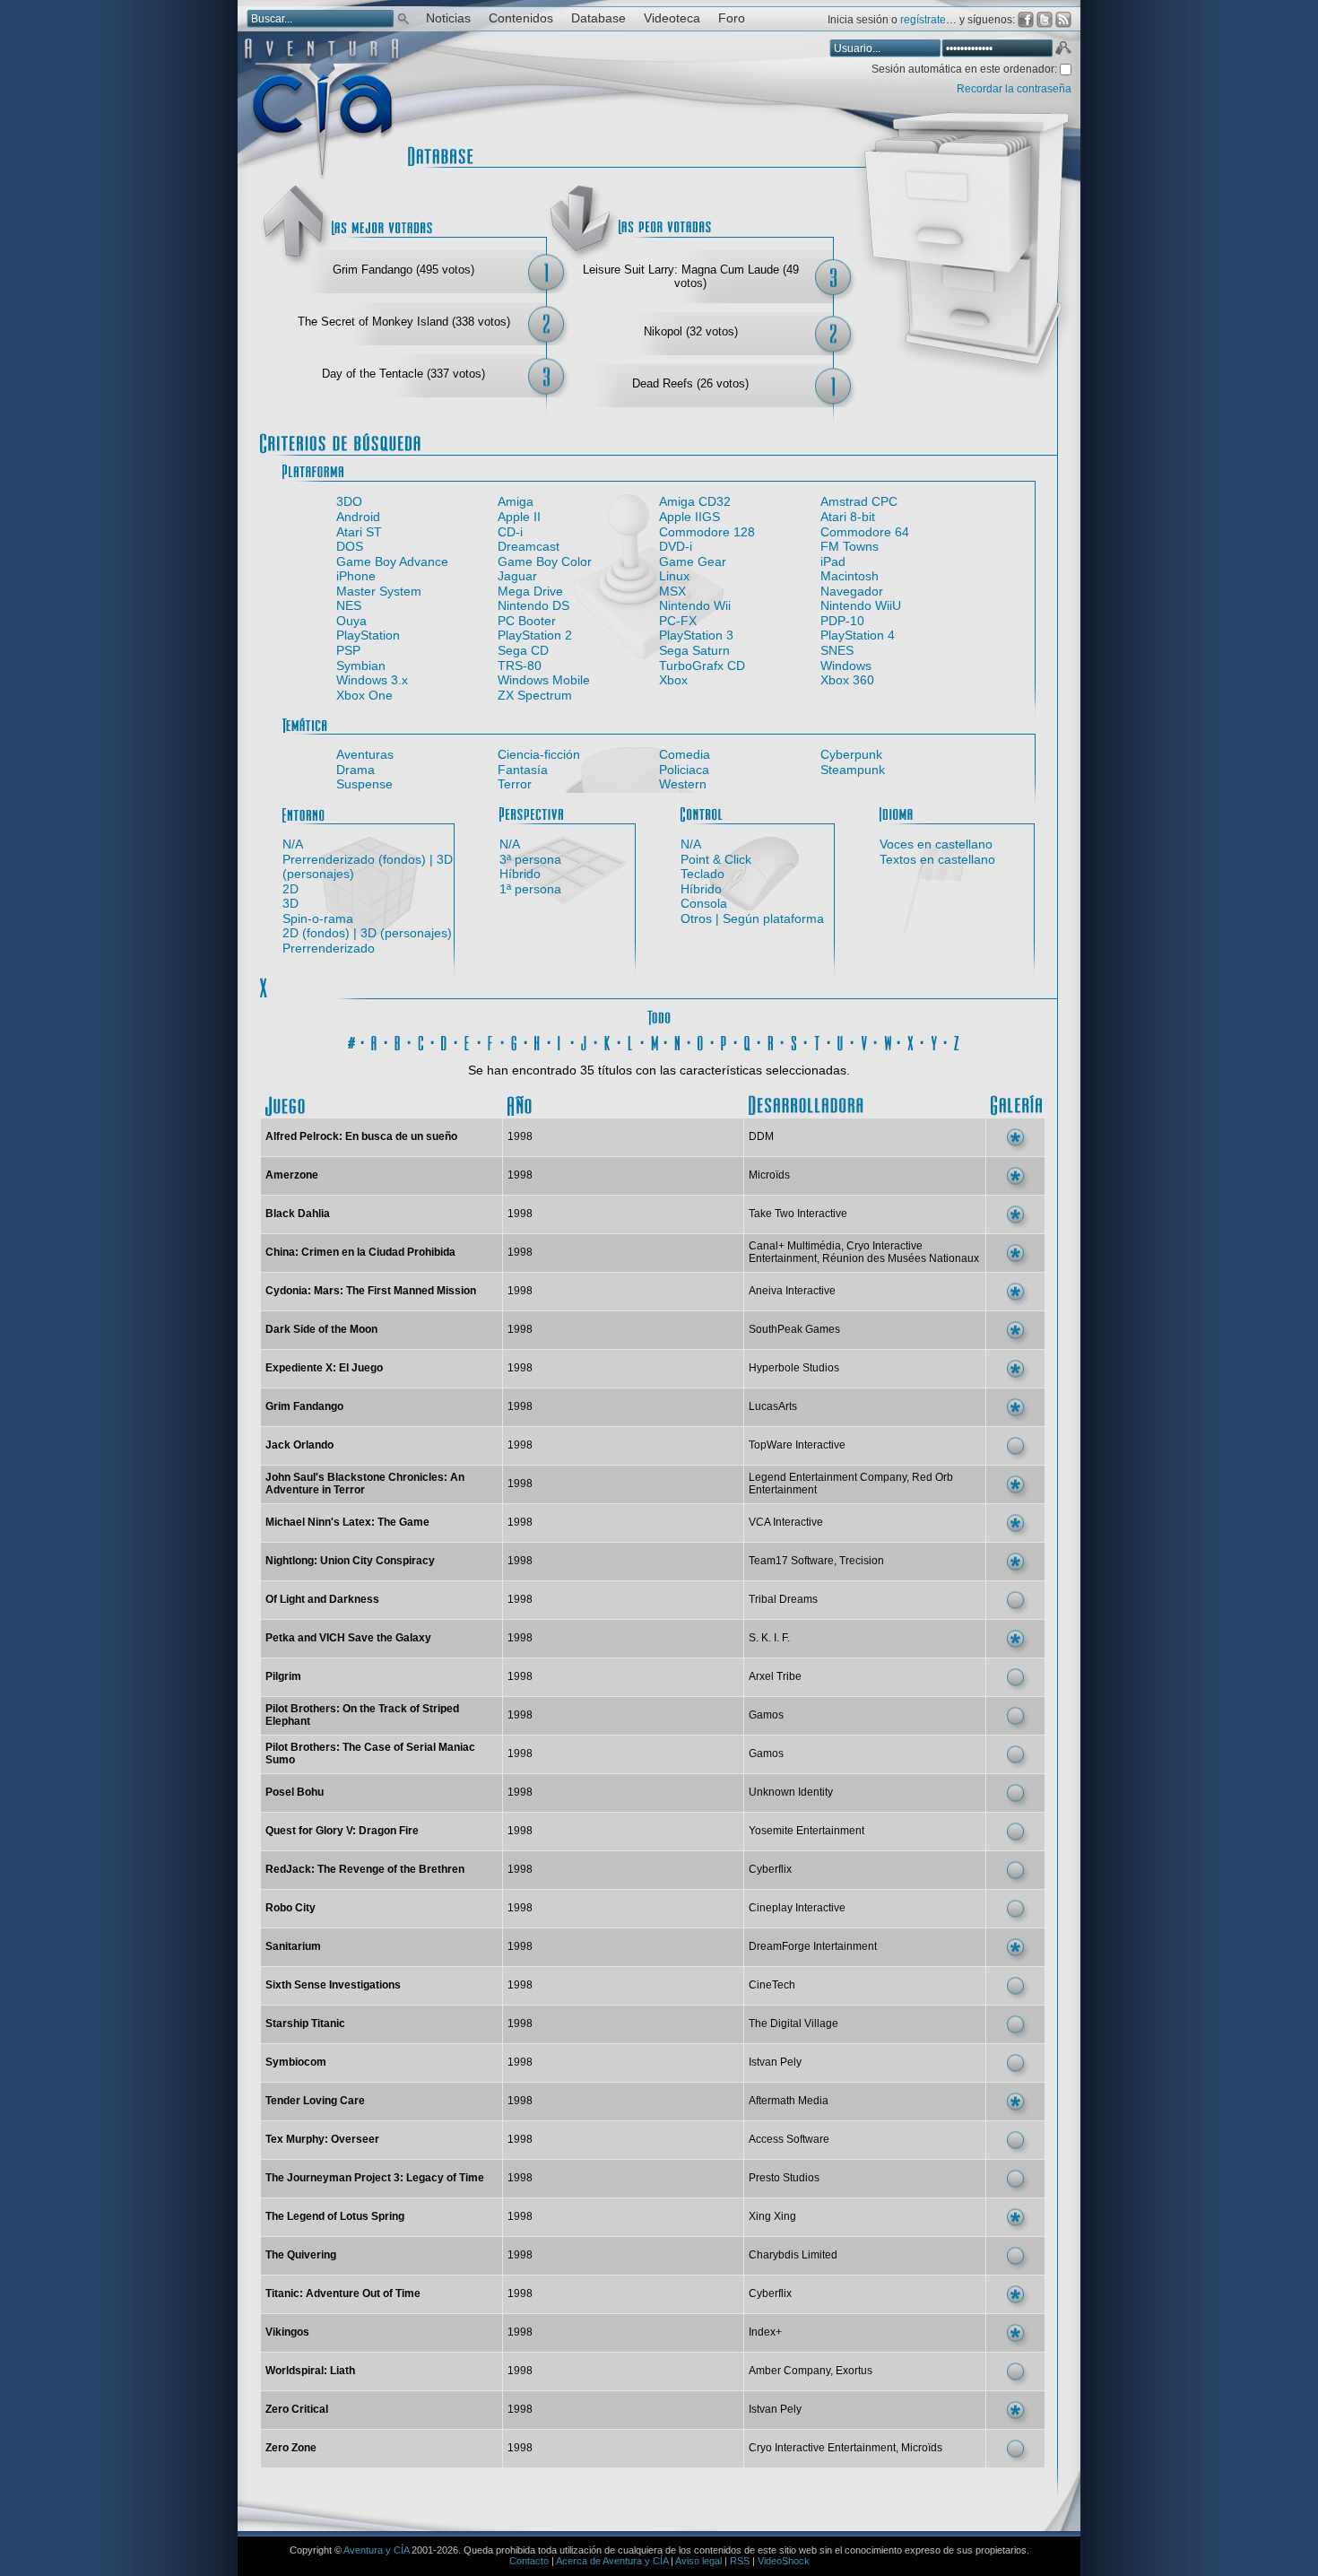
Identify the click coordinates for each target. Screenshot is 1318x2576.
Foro (732, 18)
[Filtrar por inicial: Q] (748, 1040)
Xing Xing (772, 2216)
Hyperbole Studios (794, 1368)
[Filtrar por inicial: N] (678, 1040)
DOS (350, 546)
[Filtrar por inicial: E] (468, 1040)
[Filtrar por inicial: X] (911, 1040)
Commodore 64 (865, 532)
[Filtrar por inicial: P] (724, 1040)
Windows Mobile (544, 680)
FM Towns (850, 546)
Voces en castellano (936, 844)
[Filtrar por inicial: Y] (934, 1040)
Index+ (765, 2332)
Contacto (529, 2561)
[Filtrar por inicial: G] (515, 1040)
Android (358, 517)
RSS (740, 2561)
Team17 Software (791, 1561)
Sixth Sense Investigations (333, 1985)
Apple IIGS (689, 517)
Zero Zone (291, 2448)
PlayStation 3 (696, 635)
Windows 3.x (372, 680)
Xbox (673, 680)
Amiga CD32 (695, 501)
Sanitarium (293, 1946)
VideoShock (784, 2561)
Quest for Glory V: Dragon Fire (342, 1831)
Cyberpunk (851, 754)
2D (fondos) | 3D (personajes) (367, 933)
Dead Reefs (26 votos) (690, 383)
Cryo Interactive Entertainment (822, 2448)
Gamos (766, 1715)
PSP (348, 650)
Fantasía (523, 770)
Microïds (769, 1175)
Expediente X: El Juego (324, 1368)
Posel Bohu (295, 1792)
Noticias (448, 18)
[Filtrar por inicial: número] (351, 1040)
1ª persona (530, 889)
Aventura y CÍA (376, 2550)
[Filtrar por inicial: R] (771, 1040)
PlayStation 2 (535, 635)
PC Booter (527, 621)
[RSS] (1063, 20)
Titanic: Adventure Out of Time (343, 2293)
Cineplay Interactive (797, 1908)
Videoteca (672, 18)
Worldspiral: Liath (310, 2371)
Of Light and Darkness (322, 1599)
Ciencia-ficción (539, 754)
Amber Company (789, 2371)
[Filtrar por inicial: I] (561, 1040)
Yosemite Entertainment (806, 1831)
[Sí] (1015, 1137)
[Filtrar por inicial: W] (888, 1040)
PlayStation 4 (858, 635)
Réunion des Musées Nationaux (901, 1258)
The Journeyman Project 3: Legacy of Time (375, 2178)
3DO (349, 501)
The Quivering (301, 2255)
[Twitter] (1045, 20)
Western (683, 784)
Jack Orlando (299, 1445)
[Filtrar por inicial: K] (608, 1040)
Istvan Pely (775, 2062)
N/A (293, 844)
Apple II (519, 517)
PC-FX (678, 621)
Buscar (403, 17)
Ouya (351, 621)
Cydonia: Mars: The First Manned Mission (371, 1291)
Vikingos (287, 2332)
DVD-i (676, 546)
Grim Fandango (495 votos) (403, 270)
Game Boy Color (545, 561)
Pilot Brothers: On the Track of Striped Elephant (362, 1715)
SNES (837, 650)
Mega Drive (530, 591)
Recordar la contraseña (1014, 89)
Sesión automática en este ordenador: (966, 69)
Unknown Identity (791, 1792)
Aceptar (1062, 50)
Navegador (852, 591)
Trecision (862, 1561)
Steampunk (853, 770)
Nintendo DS (533, 605)
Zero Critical (297, 2409)
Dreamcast (529, 546)
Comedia (685, 754)
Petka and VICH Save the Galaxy (348, 1638)
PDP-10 (842, 621)
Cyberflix (770, 1869)
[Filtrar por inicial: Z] (958, 1040)
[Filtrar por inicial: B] (398, 1040)
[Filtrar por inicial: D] (445, 1040)
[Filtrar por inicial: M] (655, 1040)
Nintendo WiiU (861, 605)
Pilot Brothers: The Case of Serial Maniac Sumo (370, 1754)
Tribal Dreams (783, 1599)
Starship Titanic (305, 2023)
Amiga (516, 501)
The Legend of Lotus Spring (335, 2216)
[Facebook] (1026, 20)
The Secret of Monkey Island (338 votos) (404, 322)
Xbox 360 (847, 680)
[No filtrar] (659, 1015)
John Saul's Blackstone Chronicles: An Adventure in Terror (365, 1484)
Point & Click (716, 859)
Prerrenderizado (329, 948)
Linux (674, 576)
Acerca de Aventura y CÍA (612, 2561)
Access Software (789, 2139)
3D (290, 903)
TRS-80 (520, 666)
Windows (846, 666)
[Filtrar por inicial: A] (375, 1040)
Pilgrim (283, 1676)
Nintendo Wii (695, 605)
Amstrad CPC (859, 501)
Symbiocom (296, 2062)
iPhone (356, 576)
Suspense (364, 784)
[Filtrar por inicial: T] (818, 1040)
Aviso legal (698, 2561)
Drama (356, 770)
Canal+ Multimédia (795, 1246)
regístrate (923, 20)
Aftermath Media (789, 2101)
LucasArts (773, 1406)
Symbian (361, 666)
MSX (672, 591)
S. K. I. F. (769, 1638)
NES (349, 605)
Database (598, 18)
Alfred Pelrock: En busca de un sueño (361, 1136)
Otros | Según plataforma (752, 918)
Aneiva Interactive (792, 1291)
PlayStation (368, 635)
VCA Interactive (786, 1522)
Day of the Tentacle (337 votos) (403, 374)
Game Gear (693, 561)
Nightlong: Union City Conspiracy (350, 1561)
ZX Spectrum (535, 695)
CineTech (772, 1985)
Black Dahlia (298, 1214)
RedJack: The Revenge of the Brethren (365, 1869)
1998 (520, 1136)
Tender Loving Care (315, 2101)
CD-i (510, 532)
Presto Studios (784, 2178)
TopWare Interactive (797, 1445)
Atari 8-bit (848, 517)
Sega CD (523, 650)
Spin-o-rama (318, 918)
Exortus (854, 2371)
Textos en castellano (937, 859)
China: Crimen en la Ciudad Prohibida (360, 1252)
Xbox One (364, 695)
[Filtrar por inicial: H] (538, 1040)
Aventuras (365, 754)
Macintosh (850, 576)
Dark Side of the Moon (321, 1329)
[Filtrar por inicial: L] (631, 1040)
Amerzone (292, 1175)
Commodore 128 (707, 532)
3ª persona (530, 859)
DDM (761, 1136)
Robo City (290, 1908)
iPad (833, 561)
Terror (515, 784)
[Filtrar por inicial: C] (421, 1040)
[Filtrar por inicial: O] (701, 1040)
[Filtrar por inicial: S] (794, 1040)
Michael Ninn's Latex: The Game (347, 1522)
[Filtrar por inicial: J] (585, 1040)
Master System (379, 591)
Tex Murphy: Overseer (322, 2139)
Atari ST (359, 532)
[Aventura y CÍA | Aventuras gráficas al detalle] (321, 179)
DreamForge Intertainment (813, 1946)
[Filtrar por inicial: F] (491, 1040)
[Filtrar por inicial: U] (841, 1040)
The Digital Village (793, 2023)
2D (290, 889)
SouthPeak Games (794, 1329)
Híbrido (520, 874)
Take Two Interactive (798, 1214)
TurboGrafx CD (702, 666)
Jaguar (517, 576)
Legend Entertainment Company (828, 1477)
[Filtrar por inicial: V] (864, 1040)
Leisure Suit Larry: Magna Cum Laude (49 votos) (691, 276)
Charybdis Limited (793, 2255)
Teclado (702, 874)
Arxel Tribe (775, 1676)
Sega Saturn (694, 650)
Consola (704, 903)
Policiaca (684, 770)
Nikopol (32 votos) (691, 331)
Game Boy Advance (392, 561)
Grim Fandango (304, 1406)
